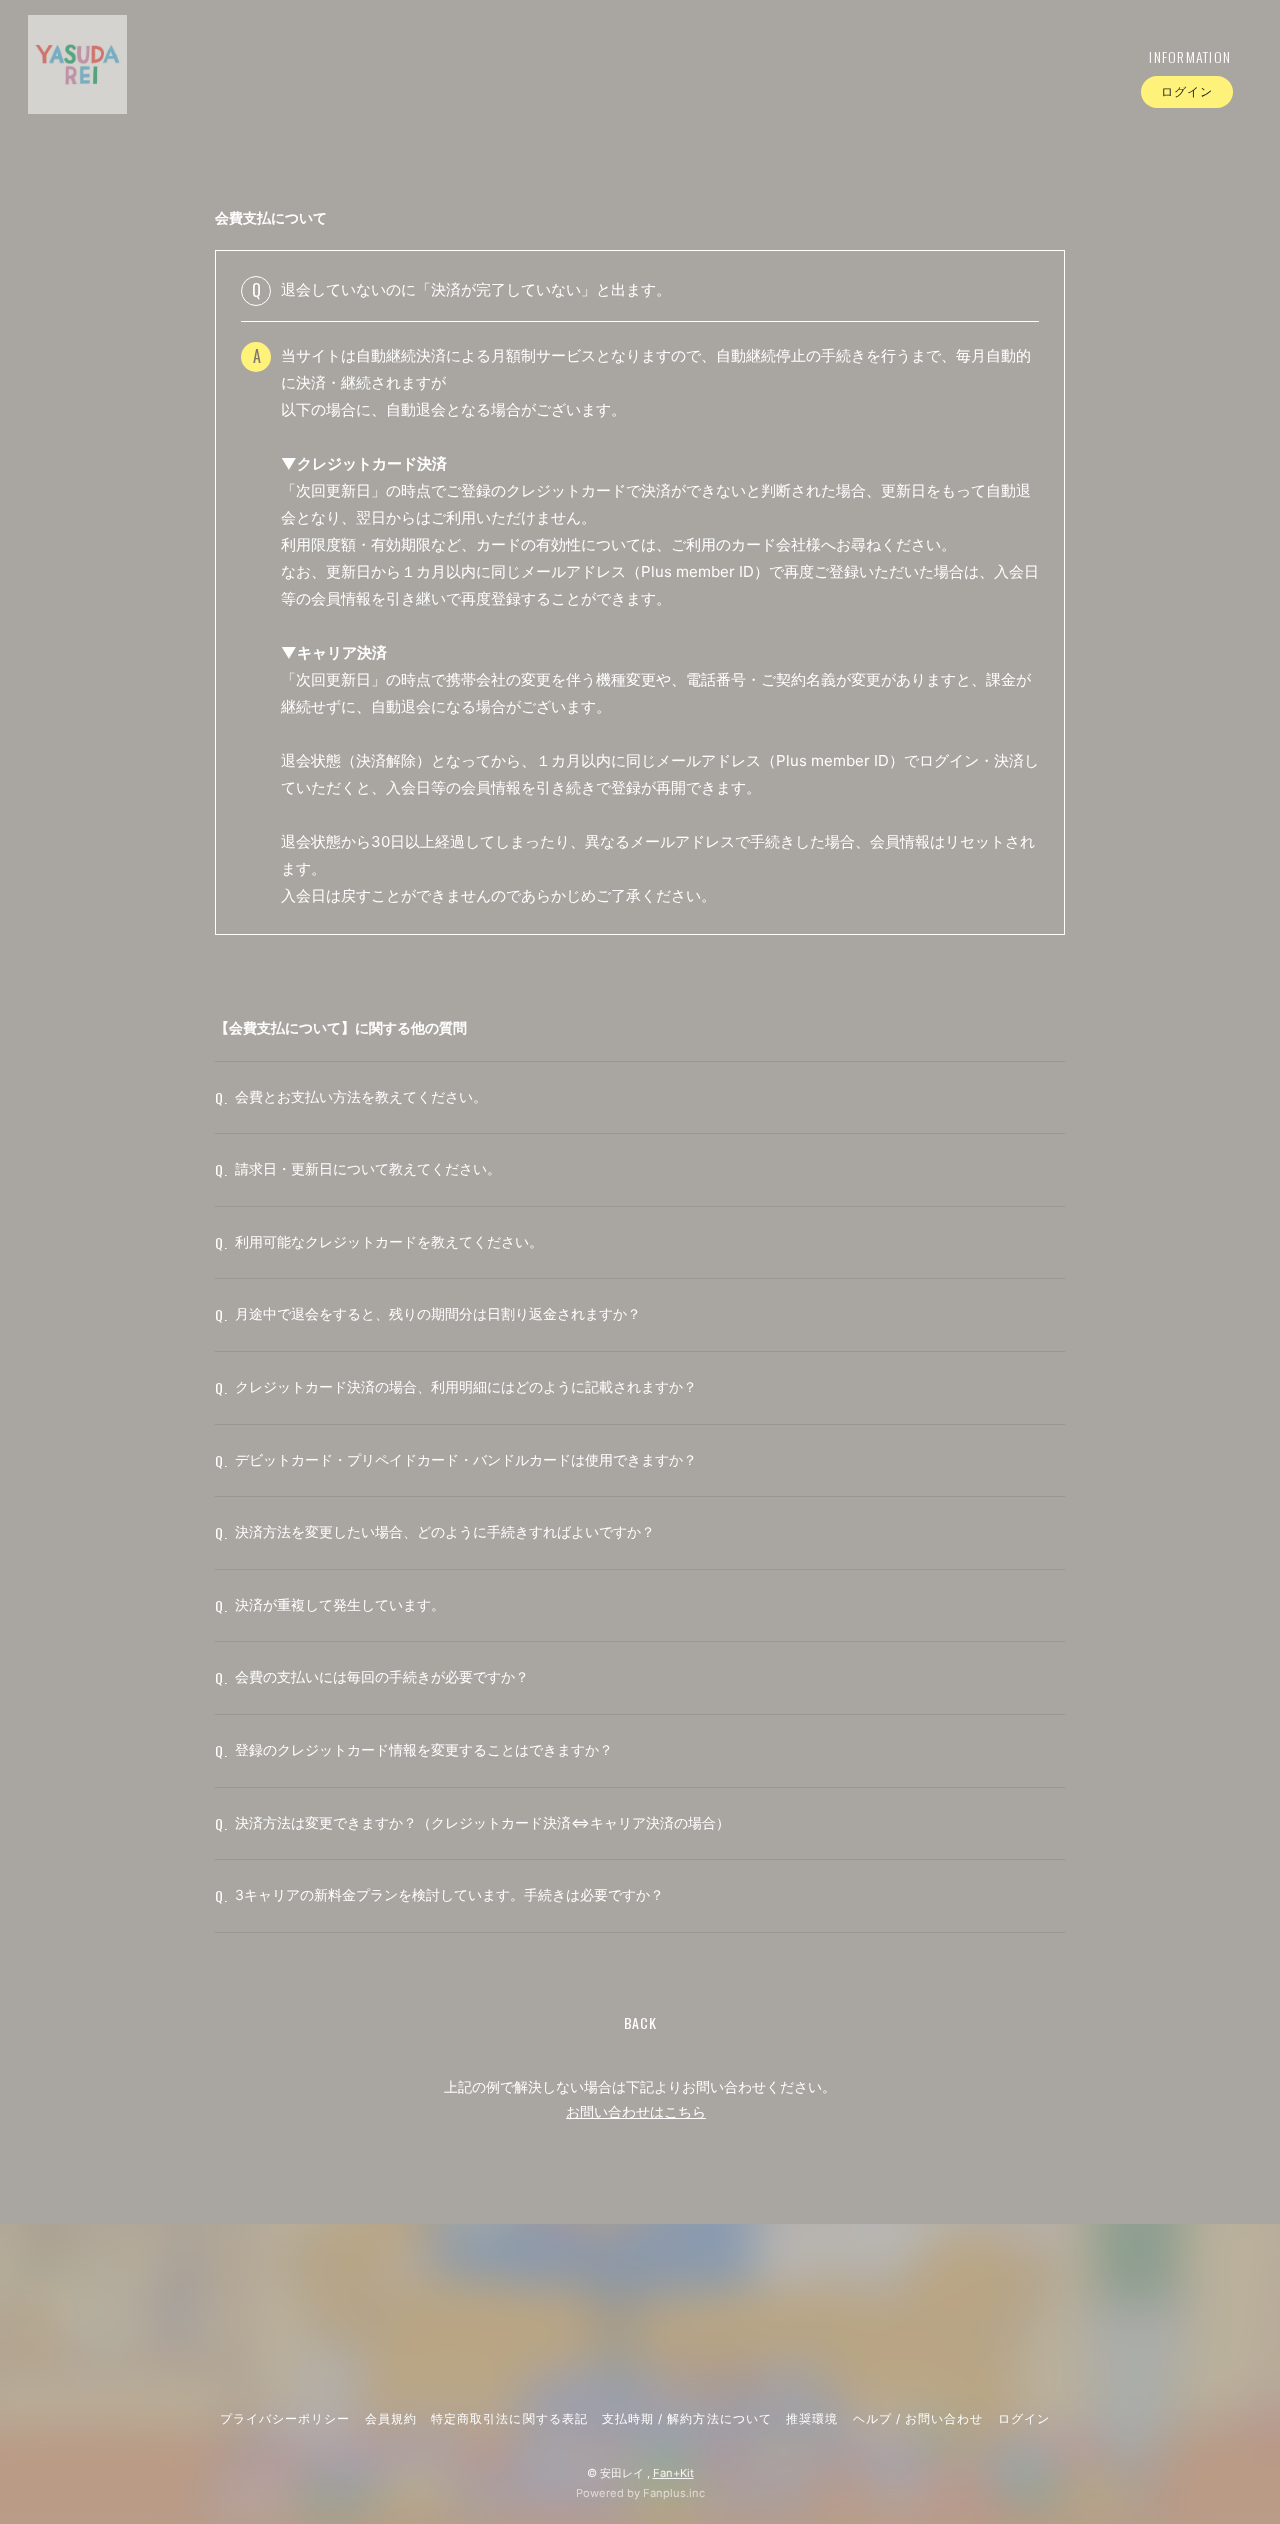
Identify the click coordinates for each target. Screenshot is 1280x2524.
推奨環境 (812, 2418)
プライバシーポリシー (285, 2418)
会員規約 (391, 2418)
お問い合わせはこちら (636, 2111)
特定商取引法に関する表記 (509, 2418)
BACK (640, 2022)
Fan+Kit (673, 2473)
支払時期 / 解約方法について (687, 2418)
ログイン (1187, 91)
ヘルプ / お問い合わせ (918, 2418)
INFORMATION (1190, 56)
